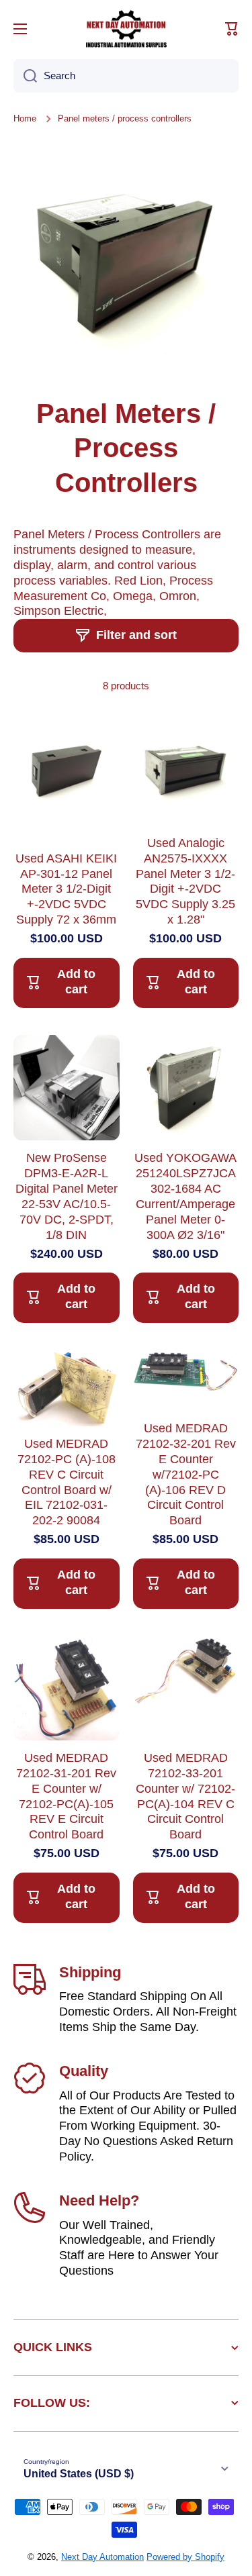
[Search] (25, 76)
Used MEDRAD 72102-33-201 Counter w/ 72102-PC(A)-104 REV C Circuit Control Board (185, 1796)
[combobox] (126, 76)
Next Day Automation (102, 2557)
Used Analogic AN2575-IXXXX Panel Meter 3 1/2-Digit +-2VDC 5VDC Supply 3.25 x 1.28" (185, 881)
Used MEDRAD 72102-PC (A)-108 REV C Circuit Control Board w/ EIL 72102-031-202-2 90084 (67, 1482)
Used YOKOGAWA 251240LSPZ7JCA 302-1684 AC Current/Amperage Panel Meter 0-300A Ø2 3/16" (185, 1196)
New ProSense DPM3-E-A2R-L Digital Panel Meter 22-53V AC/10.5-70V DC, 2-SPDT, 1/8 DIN (67, 1196)
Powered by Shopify (185, 2557)
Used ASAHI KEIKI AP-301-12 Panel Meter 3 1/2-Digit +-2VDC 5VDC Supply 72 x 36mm (66, 889)
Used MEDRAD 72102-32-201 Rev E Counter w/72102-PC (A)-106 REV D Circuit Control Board (186, 1474)
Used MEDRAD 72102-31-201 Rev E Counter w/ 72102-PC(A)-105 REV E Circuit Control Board (66, 1796)
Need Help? (99, 2200)
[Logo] (126, 29)
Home (25, 118)
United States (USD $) (79, 2474)
